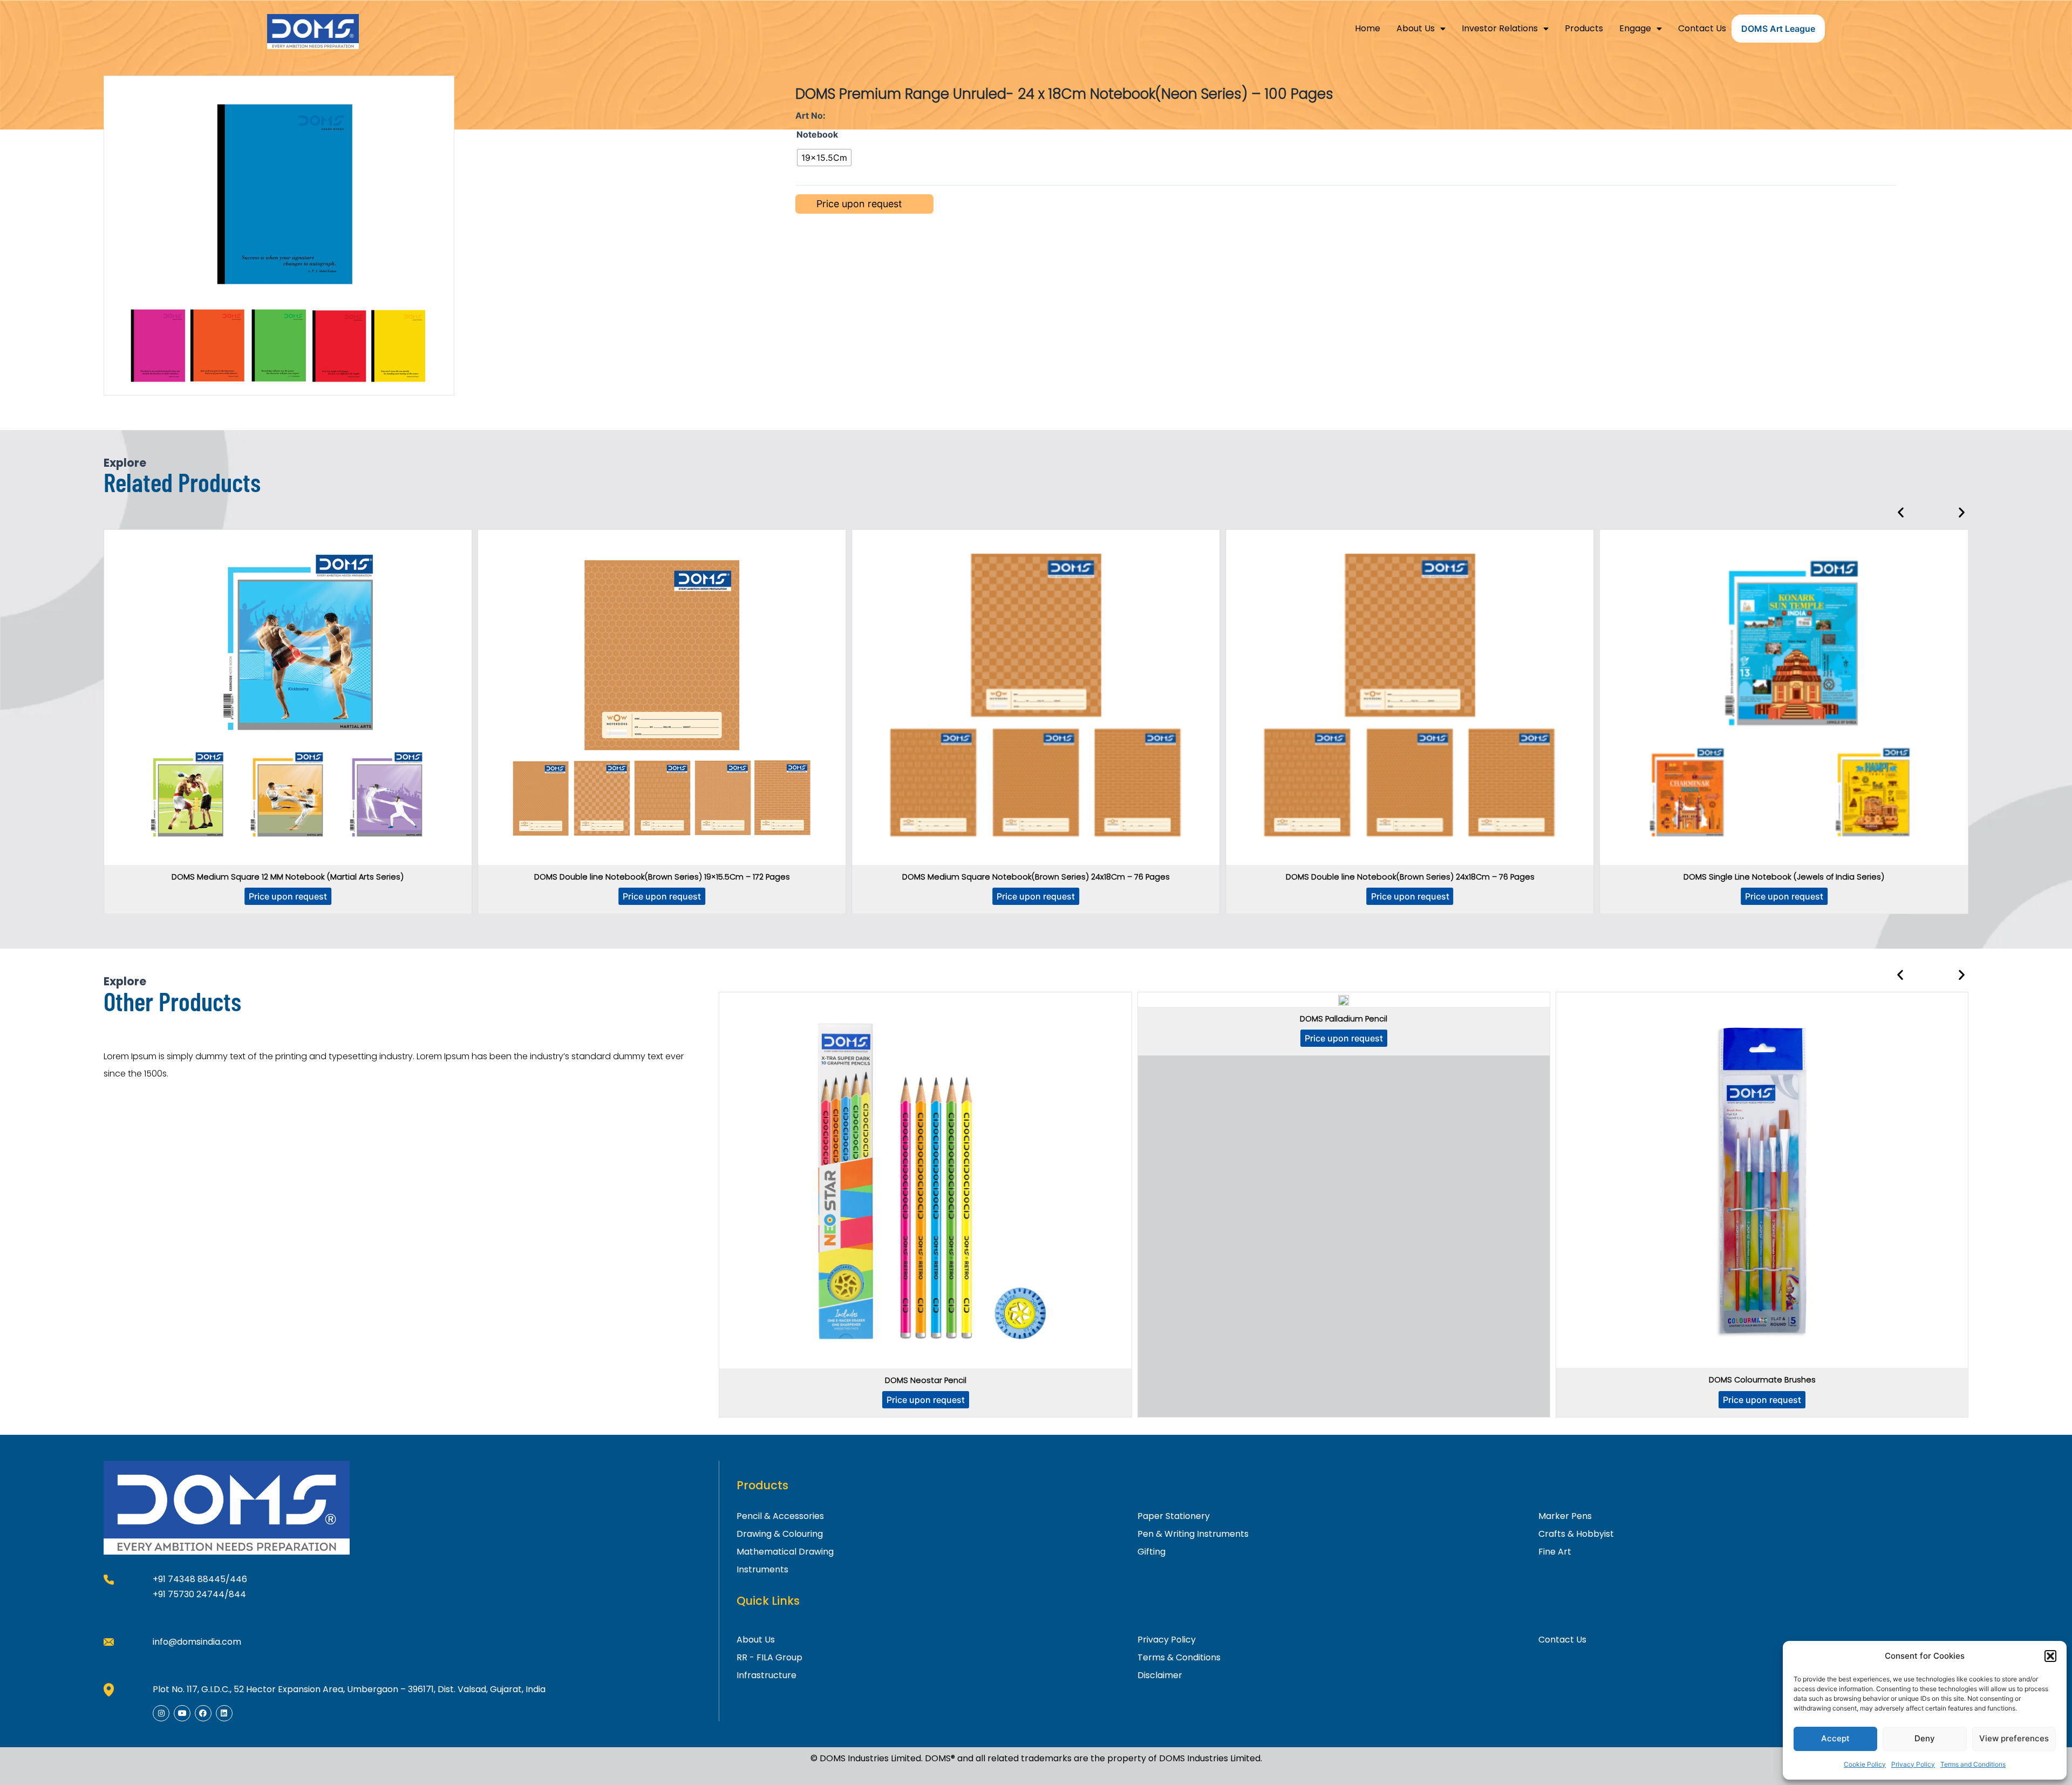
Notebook (817, 134)
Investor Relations (1500, 28)
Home (1368, 28)
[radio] (824, 158)
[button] (2050, 1656)
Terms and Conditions (1973, 1764)
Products (1584, 28)
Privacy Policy (1913, 1764)
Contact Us (1702, 28)
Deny (1925, 1738)
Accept (1835, 1738)
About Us (1416, 28)
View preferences (2014, 1738)
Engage (1635, 28)
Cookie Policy (1865, 1764)
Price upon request (288, 896)
